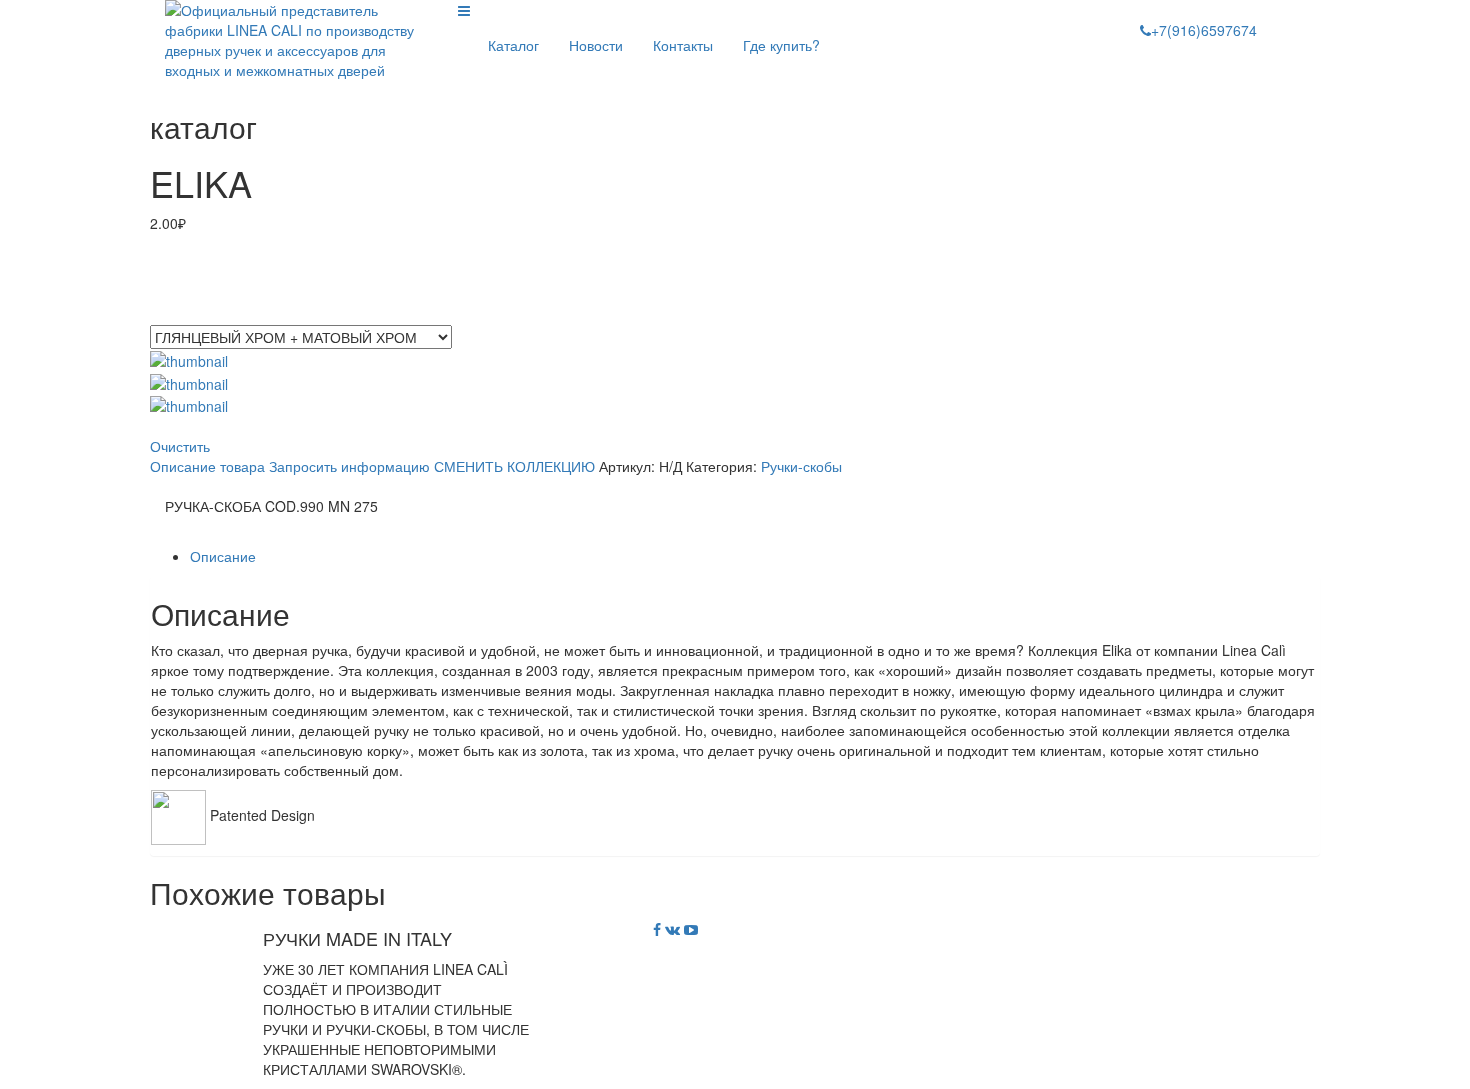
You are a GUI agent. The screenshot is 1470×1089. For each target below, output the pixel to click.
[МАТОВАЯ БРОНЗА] (189, 404)
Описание (223, 556)
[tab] (755, 556)
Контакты (683, 45)
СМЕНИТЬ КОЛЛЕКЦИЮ (514, 466)
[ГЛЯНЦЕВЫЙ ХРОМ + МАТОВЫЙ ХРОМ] (189, 381)
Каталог (513, 45)
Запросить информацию (349, 466)
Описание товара (207, 466)
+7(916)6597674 (1204, 30)
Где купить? (781, 45)
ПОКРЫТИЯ (188, 315)
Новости (596, 45)
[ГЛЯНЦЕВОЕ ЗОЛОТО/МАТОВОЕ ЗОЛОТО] (189, 359)
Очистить (180, 446)
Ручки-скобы (801, 466)
